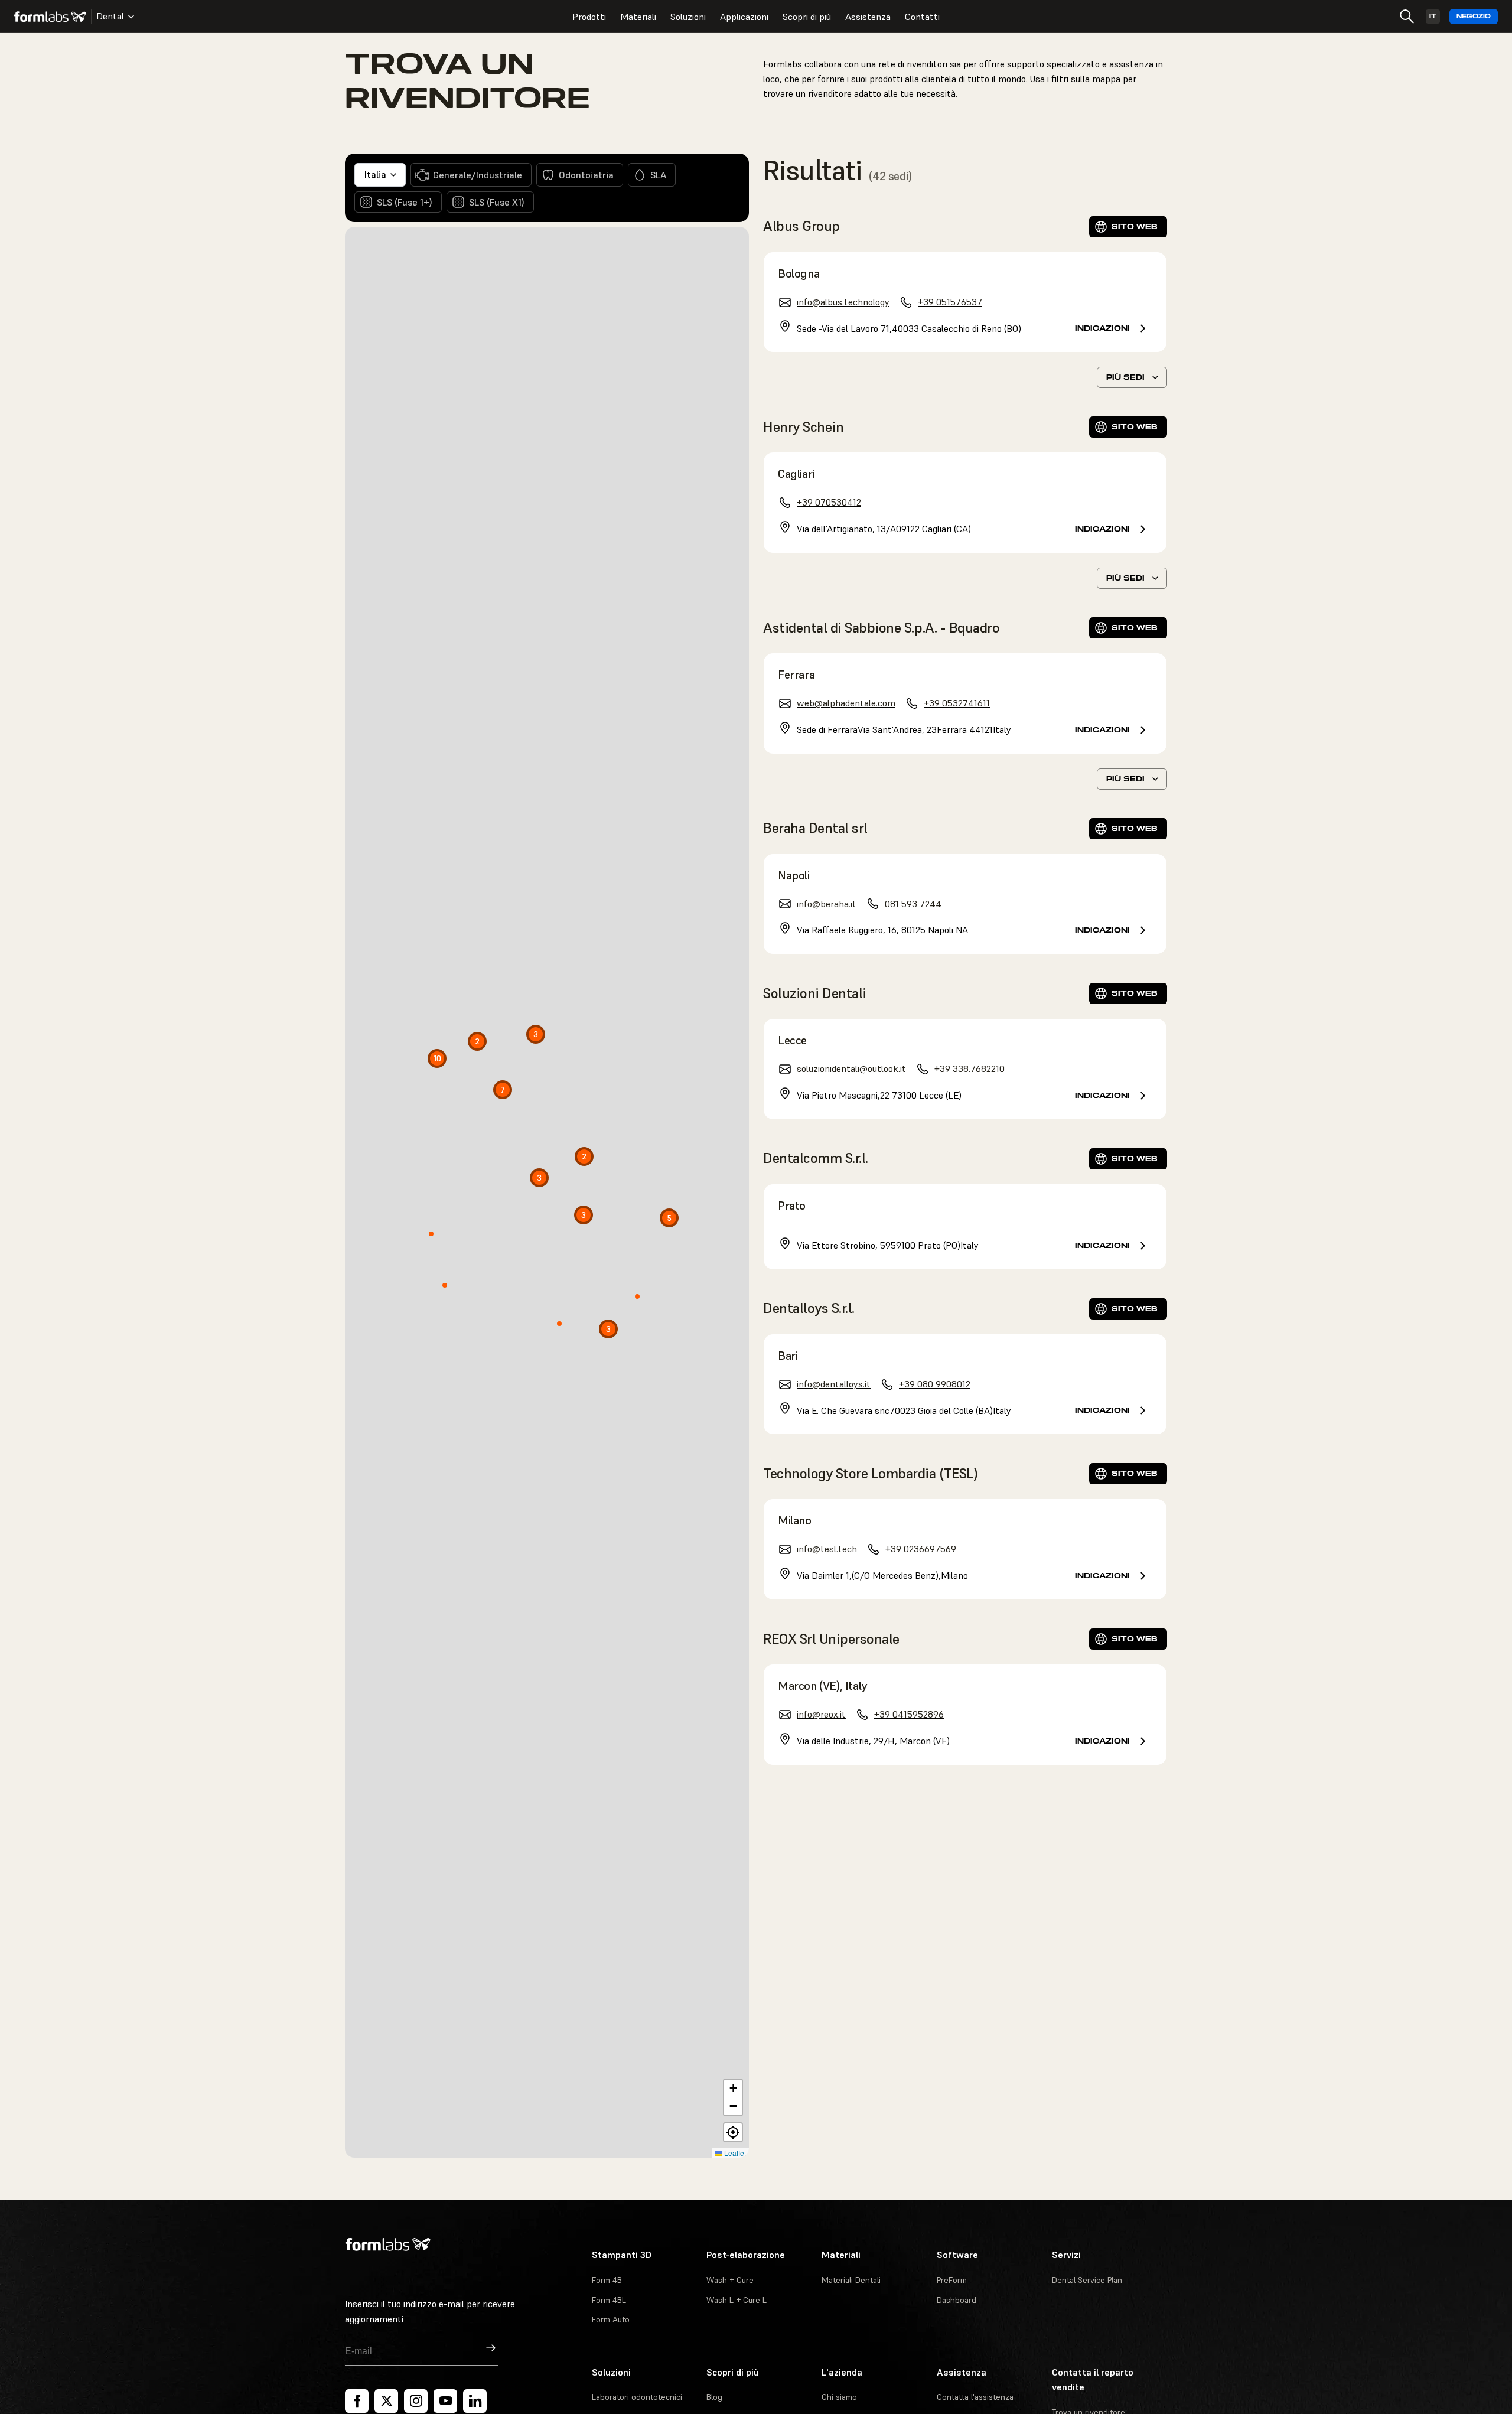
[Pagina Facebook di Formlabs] (357, 2401)
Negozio (1474, 16)
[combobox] (380, 175)
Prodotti (589, 17)
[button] (606, 1332)
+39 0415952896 (909, 1714)
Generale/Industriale (478, 175)
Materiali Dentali (851, 2280)
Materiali (638, 17)
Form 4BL (609, 2300)
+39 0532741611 (957, 703)
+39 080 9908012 (935, 1384)
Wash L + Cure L (737, 2300)
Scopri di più (807, 17)
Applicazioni (744, 17)
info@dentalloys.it (834, 1384)
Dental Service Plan (1087, 2280)
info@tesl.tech (827, 1549)
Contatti (922, 17)
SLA (658, 175)
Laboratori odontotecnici (637, 2397)
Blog (714, 2397)
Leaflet (734, 2153)
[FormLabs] (50, 17)
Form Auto (611, 2319)
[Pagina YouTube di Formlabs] (445, 2401)
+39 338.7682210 (970, 1068)
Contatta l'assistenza (975, 2397)
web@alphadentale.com (846, 703)
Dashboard (957, 2300)
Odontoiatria (586, 175)
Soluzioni (688, 17)
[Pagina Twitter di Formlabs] (386, 2401)
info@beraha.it (827, 904)
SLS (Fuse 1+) (405, 202)
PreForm (952, 2280)
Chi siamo (839, 2397)
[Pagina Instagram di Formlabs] (416, 2401)
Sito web (1135, 227)
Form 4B (607, 2280)
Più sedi (1125, 377)
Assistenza (868, 17)
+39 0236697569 (921, 1549)
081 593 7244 (913, 904)
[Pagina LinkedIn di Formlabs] (475, 2401)
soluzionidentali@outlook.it (851, 1068)
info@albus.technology (843, 302)
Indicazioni (1102, 328)
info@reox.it (821, 1714)
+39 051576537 (950, 302)
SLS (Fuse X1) (497, 202)
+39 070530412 (829, 502)
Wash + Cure (730, 2280)
